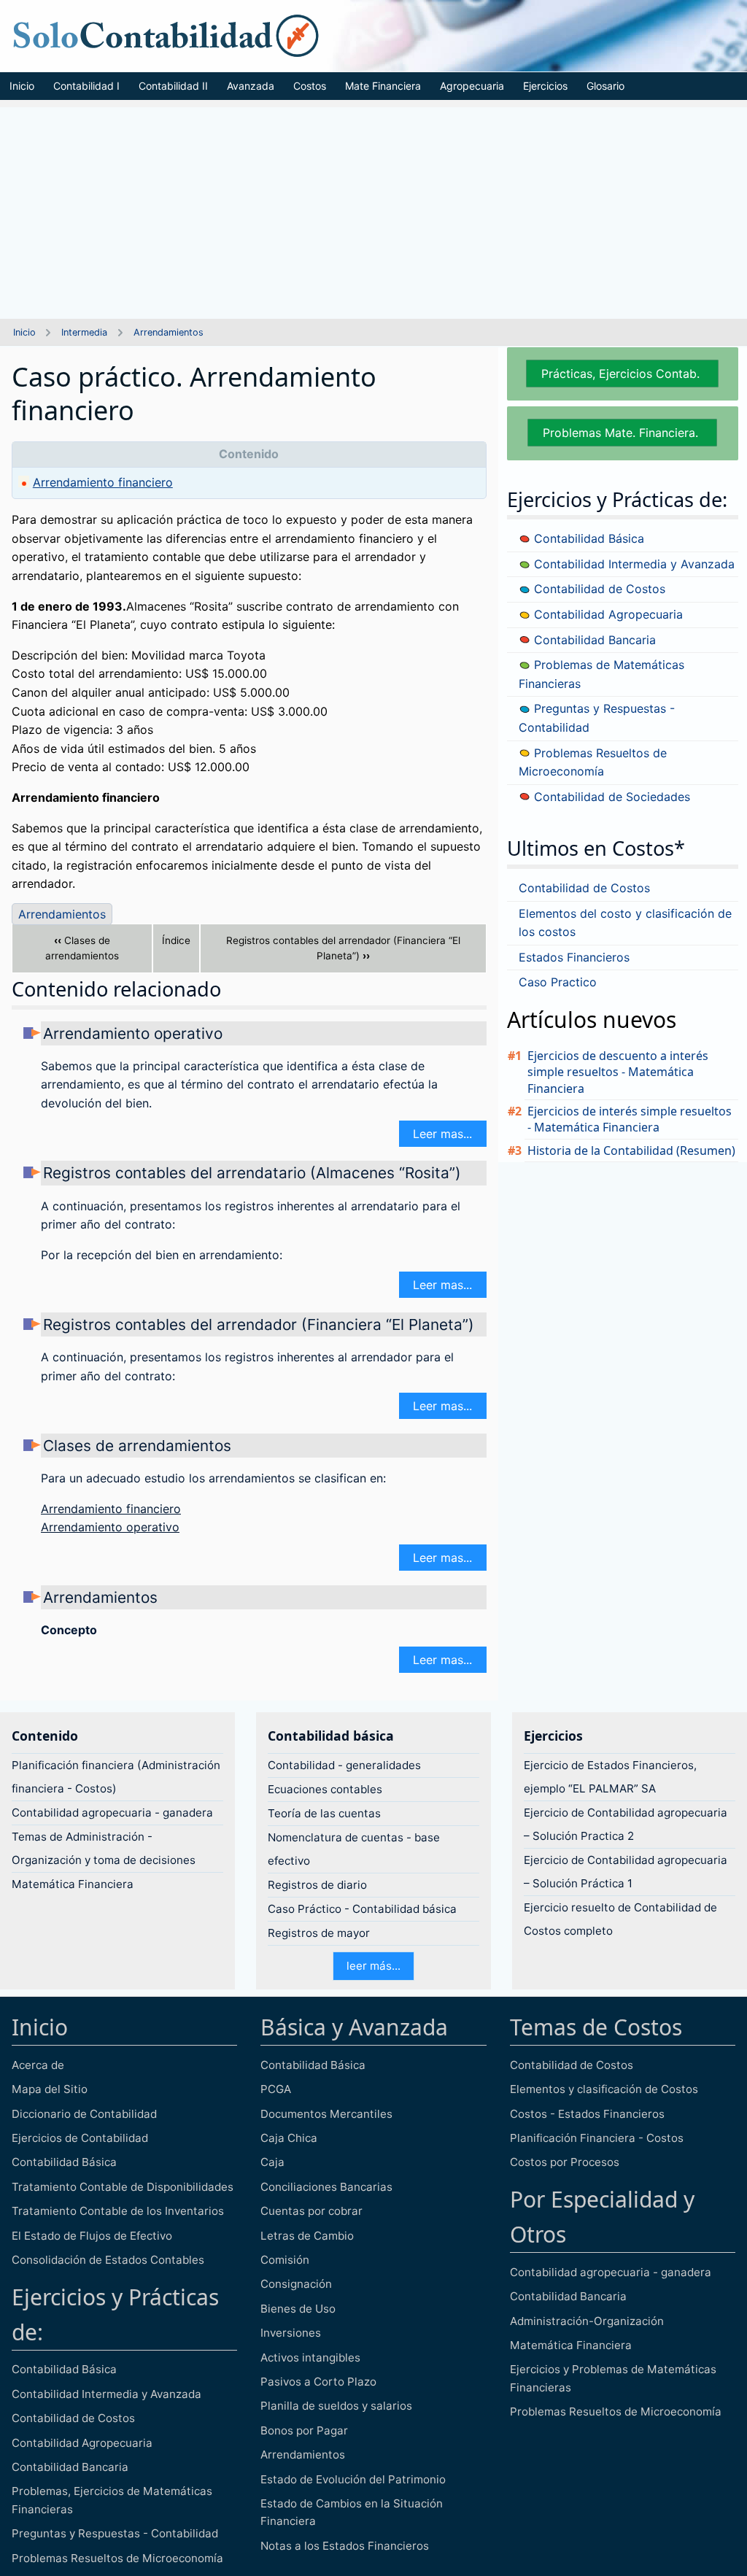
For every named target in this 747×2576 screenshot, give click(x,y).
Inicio (22, 86)
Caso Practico (558, 982)
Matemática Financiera (73, 1884)
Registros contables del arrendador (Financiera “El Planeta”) (343, 948)
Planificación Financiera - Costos (597, 2138)
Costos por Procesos (565, 2162)
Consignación (296, 2284)
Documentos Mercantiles (326, 2114)
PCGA (276, 2089)
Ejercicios (545, 86)
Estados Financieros (574, 957)
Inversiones (291, 2333)
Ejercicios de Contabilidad (80, 2138)
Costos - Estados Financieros (587, 2114)
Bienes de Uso (298, 2309)
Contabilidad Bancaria (593, 640)
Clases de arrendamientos (82, 948)
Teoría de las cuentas (324, 1813)
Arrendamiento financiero (103, 482)
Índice (176, 940)
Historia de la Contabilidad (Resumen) (631, 1150)
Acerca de (38, 2065)
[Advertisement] (373, 209)
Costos (310, 86)
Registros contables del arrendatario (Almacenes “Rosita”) (252, 1173)
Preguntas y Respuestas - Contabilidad (115, 2533)
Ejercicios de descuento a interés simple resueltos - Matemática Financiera (618, 1072)
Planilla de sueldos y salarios (336, 2406)
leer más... (373, 1966)
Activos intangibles (310, 2358)
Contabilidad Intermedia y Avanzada (632, 564)
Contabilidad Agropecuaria (607, 614)
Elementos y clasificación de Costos (604, 2089)
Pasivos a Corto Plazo (318, 2382)
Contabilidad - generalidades (344, 1765)
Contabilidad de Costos (598, 589)
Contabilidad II (173, 86)
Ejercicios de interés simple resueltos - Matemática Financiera (630, 1119)
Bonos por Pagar (304, 2430)
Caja (272, 2162)
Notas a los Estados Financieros (345, 2546)
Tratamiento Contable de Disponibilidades (123, 2187)
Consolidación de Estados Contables (108, 2260)
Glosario (605, 86)
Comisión (285, 2260)
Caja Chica (289, 2138)
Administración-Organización (587, 2321)
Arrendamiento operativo (133, 1033)
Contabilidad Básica (587, 538)
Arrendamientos (169, 332)
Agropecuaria (472, 86)
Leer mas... (442, 1134)
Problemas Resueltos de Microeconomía (117, 2558)
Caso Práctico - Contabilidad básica (362, 1909)
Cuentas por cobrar (311, 2211)
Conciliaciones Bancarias (326, 2187)
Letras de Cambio (307, 2236)
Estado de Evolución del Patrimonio (353, 2479)
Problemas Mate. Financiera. (622, 433)
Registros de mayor (319, 1933)
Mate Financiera (383, 86)
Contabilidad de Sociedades (610, 797)
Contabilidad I (86, 86)
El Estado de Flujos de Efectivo (92, 2236)
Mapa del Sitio (50, 2089)
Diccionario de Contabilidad (84, 2114)
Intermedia (84, 332)
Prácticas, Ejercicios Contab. (622, 374)
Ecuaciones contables (325, 1789)
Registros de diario (317, 1885)
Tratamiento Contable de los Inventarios (118, 2211)
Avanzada (251, 86)
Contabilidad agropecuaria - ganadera (112, 1813)
